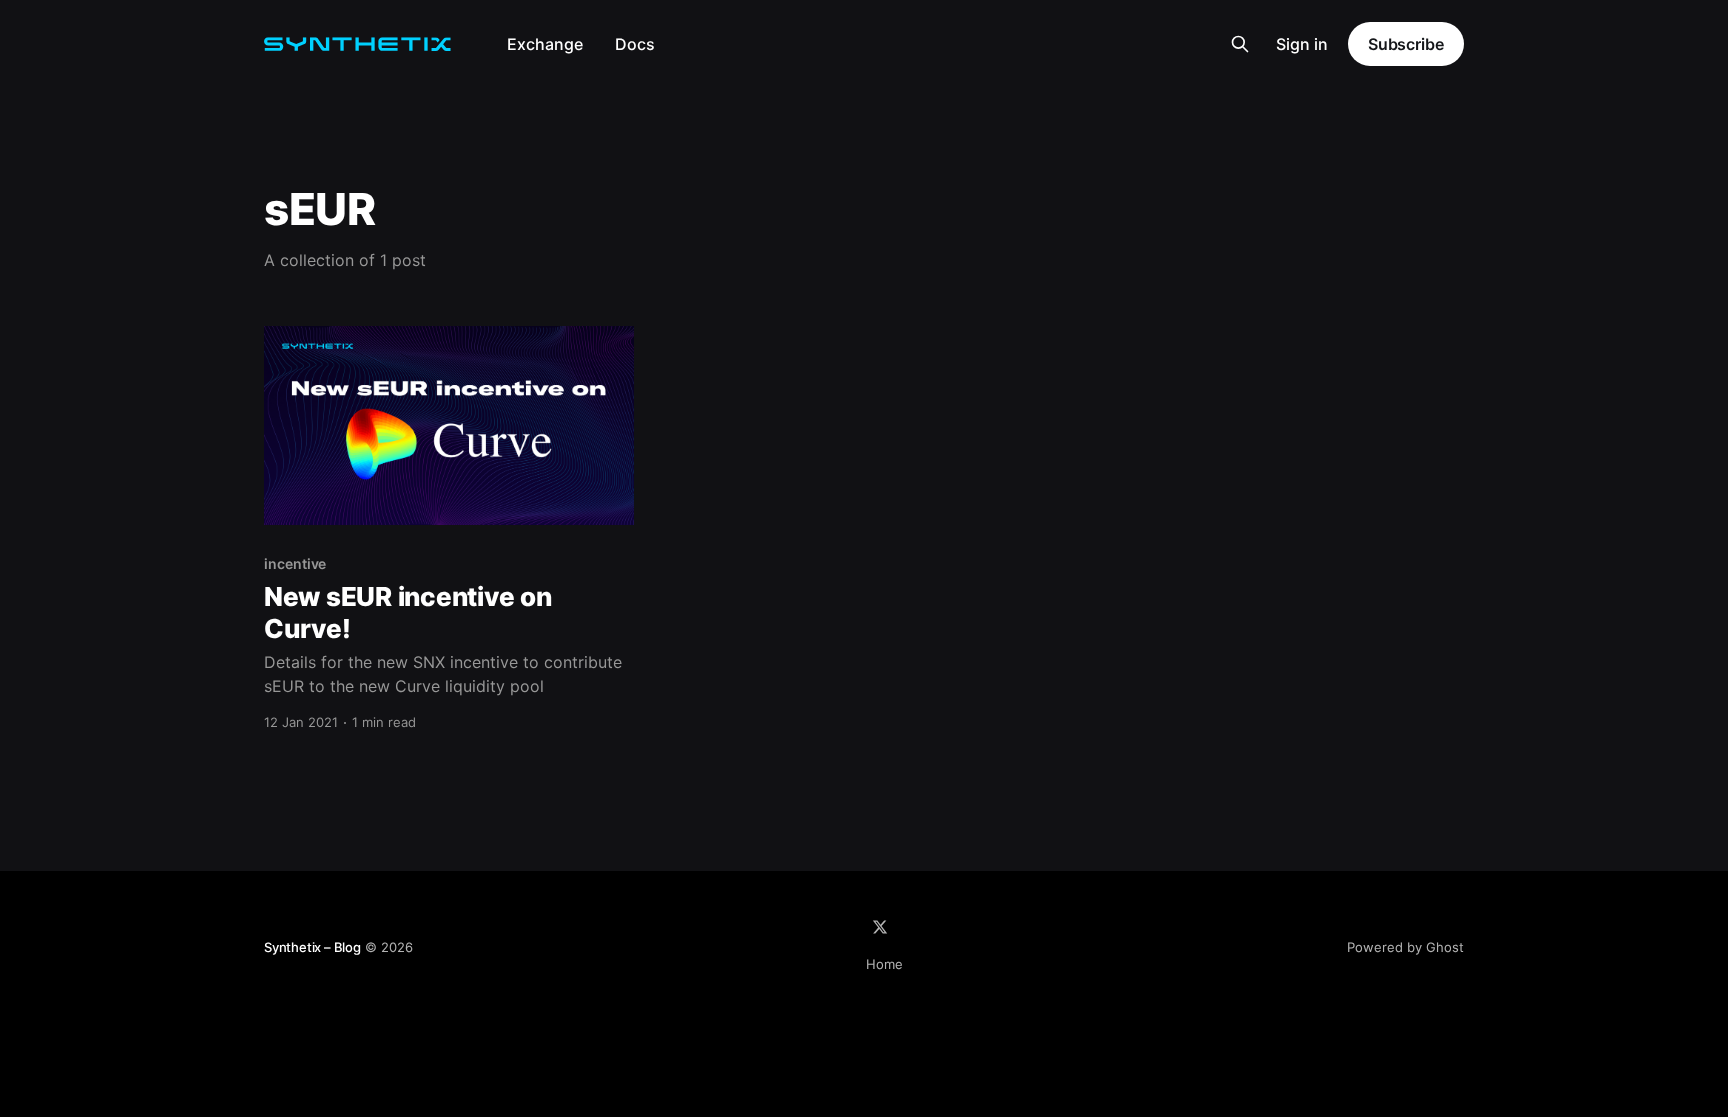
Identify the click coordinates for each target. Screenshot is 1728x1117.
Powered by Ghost (1405, 947)
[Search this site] (1240, 44)
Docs (635, 44)
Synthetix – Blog (312, 947)
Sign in (1302, 44)
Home (884, 964)
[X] (880, 927)
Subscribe (1406, 44)
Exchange (545, 44)
